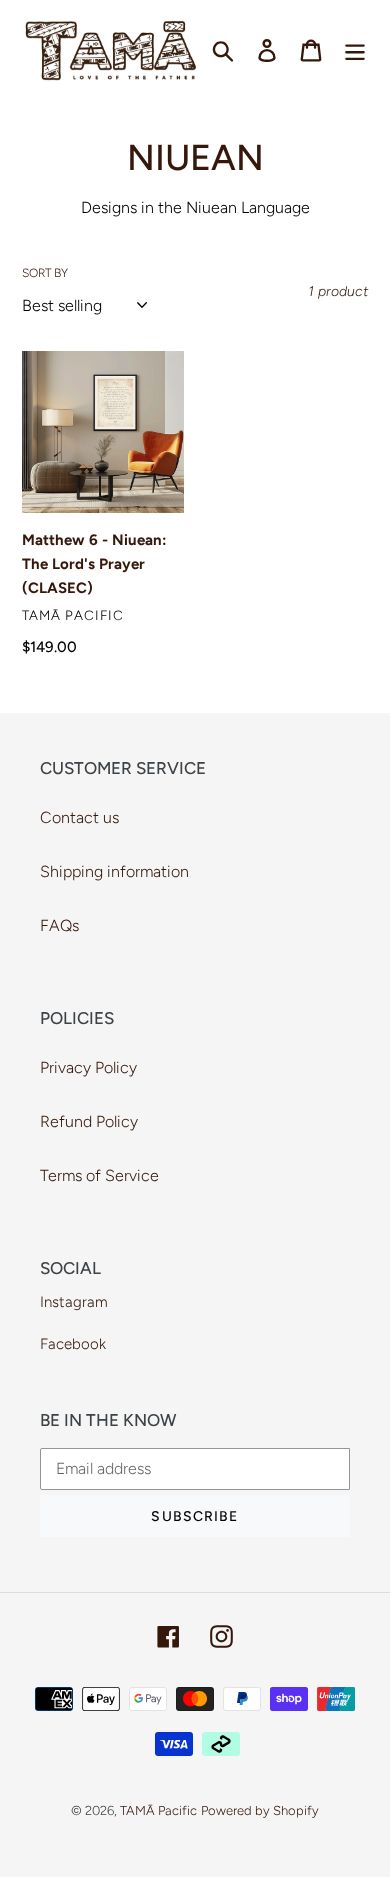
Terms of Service (99, 1175)
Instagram (74, 1302)
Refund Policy (89, 1121)
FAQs (59, 925)
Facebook (73, 1344)
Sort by (45, 273)
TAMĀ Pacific (158, 1810)
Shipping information (114, 871)
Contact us (79, 817)
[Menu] (355, 50)
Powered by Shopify (260, 1810)
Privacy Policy (88, 1067)
